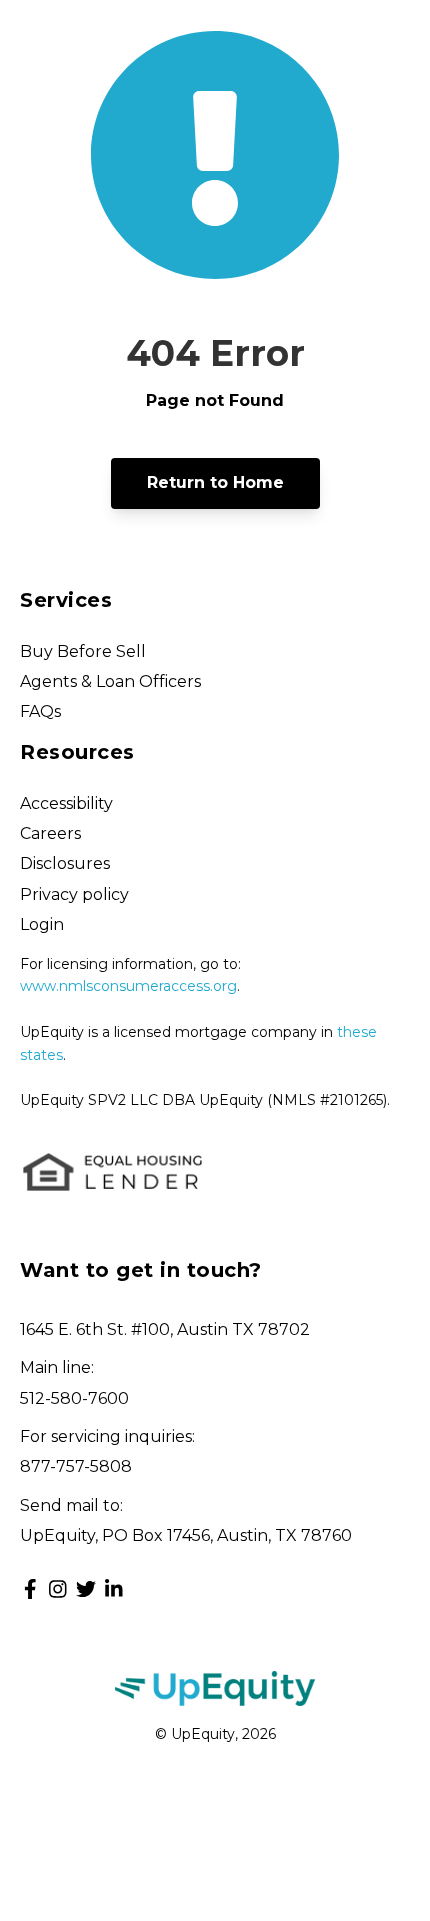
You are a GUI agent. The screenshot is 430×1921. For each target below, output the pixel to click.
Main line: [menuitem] (57, 1367)
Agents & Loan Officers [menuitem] (110, 681)
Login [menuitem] (42, 924)
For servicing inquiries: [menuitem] (107, 1436)
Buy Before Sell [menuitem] (83, 651)
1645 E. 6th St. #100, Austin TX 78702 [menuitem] (165, 1329)
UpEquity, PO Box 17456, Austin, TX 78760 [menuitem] (186, 1535)
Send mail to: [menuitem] (71, 1505)
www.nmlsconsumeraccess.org (128, 986)
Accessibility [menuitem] (66, 803)
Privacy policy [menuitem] (74, 894)
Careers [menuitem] (50, 833)
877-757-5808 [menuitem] (76, 1466)
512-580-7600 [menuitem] (74, 1398)
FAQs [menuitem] (40, 711)
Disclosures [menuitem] (65, 863)
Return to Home (215, 482)
